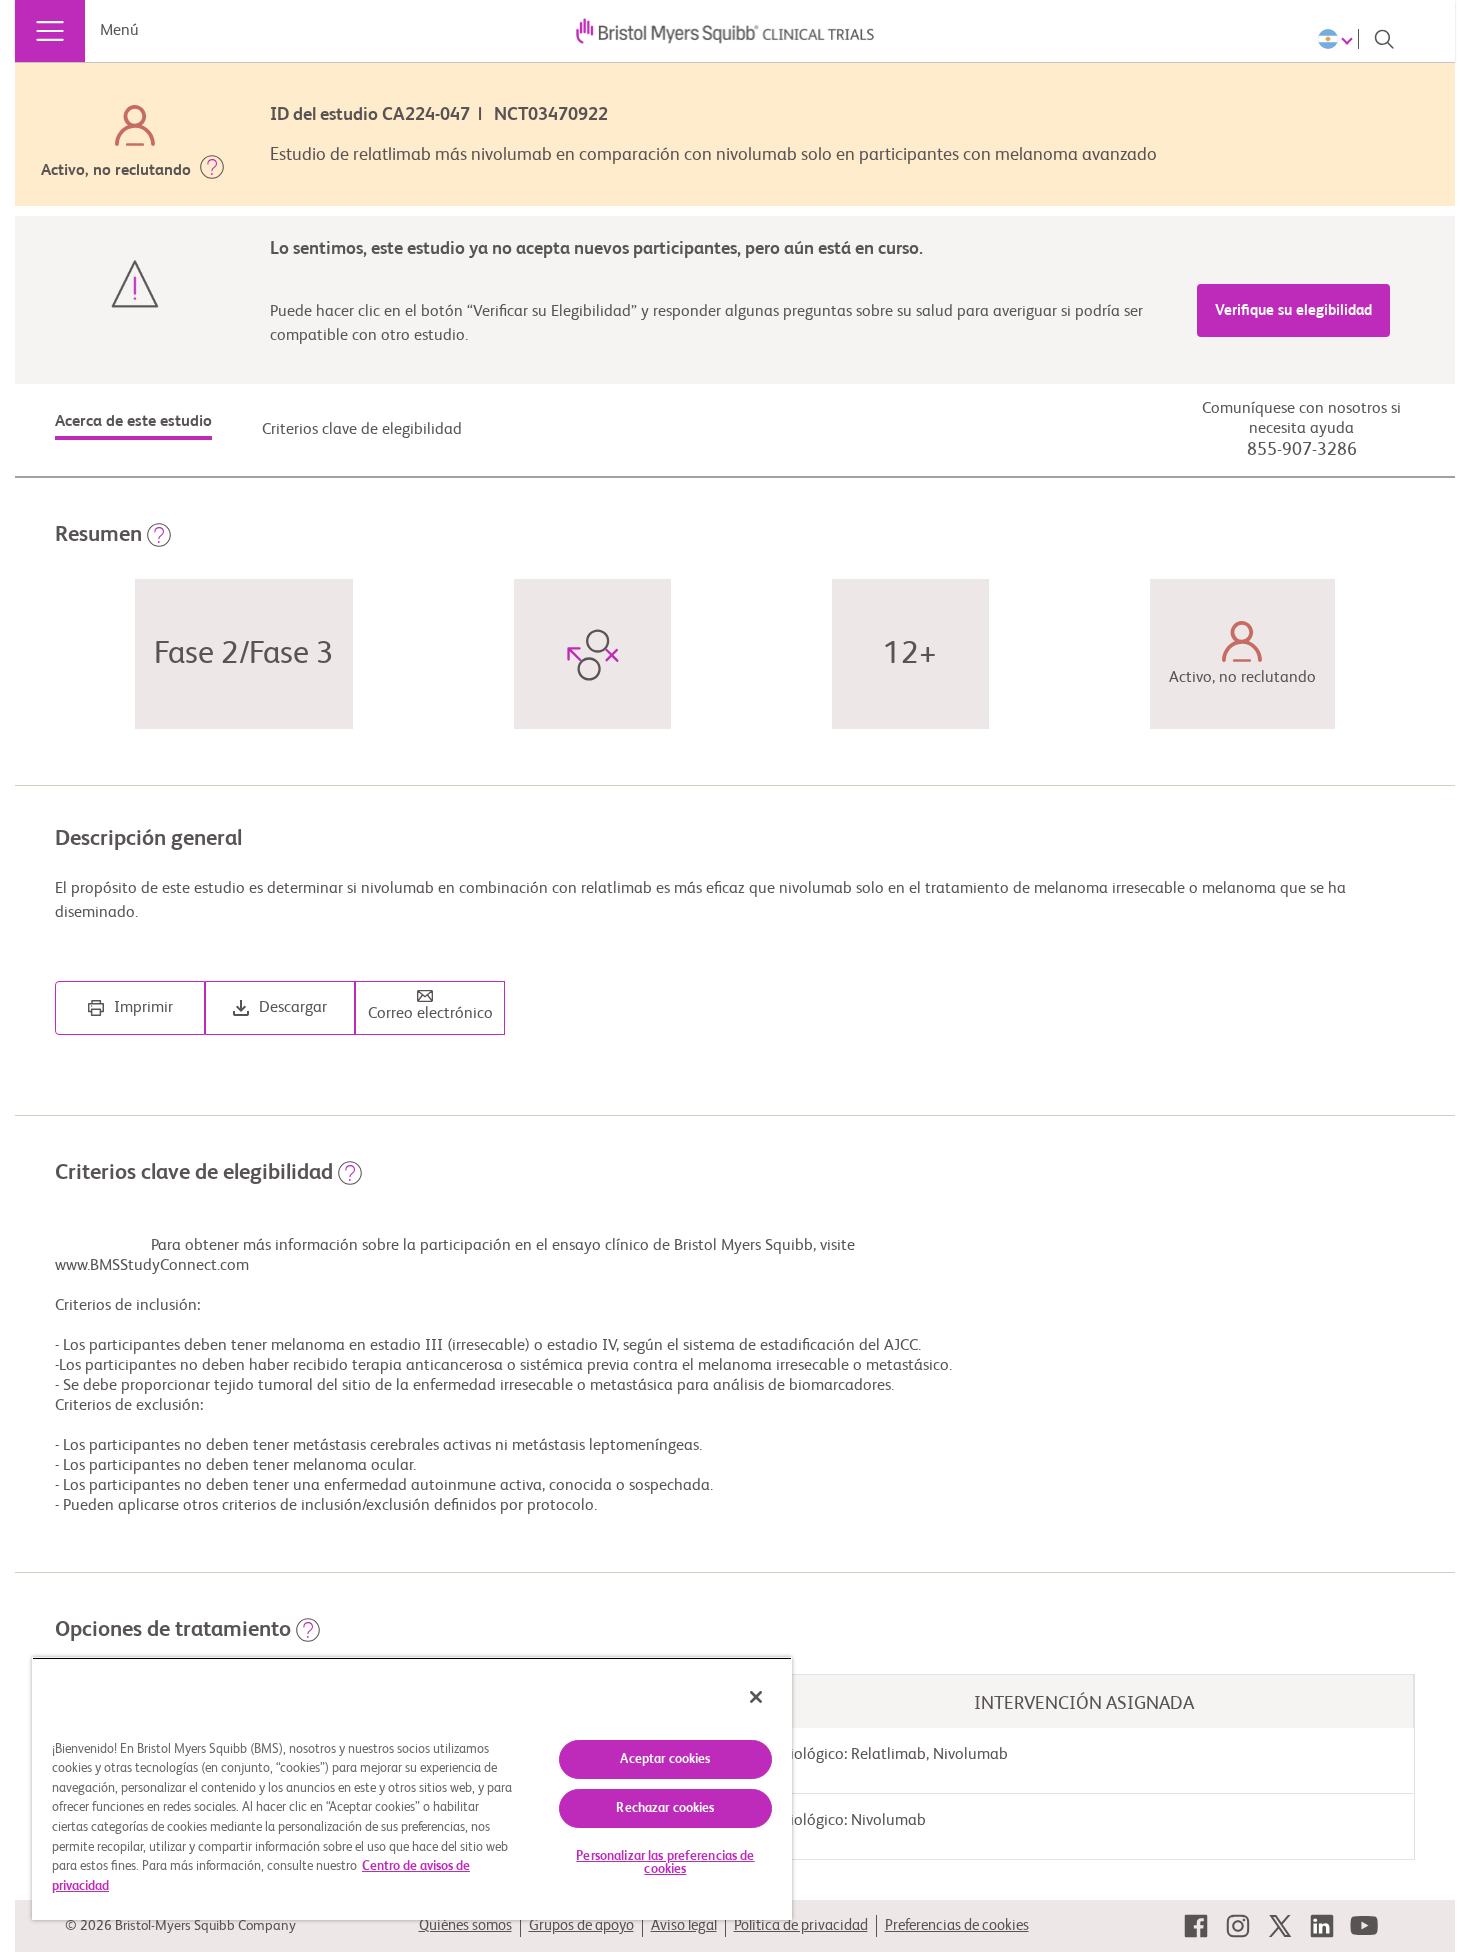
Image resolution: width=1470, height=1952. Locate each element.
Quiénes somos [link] (465, 1925)
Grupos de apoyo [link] (581, 1925)
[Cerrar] (756, 1697)
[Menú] (50, 31)
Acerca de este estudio (133, 422)
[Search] (1384, 39)
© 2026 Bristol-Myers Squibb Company (180, 1926)
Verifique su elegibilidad (1293, 310)
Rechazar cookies (665, 1808)
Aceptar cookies (665, 1759)
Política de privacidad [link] (801, 1925)
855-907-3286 (1302, 450)
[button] (212, 171)
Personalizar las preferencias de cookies (665, 1863)
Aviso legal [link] (684, 1925)
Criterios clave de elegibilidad (362, 430)
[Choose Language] (1338, 39)
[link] (1196, 1926)
